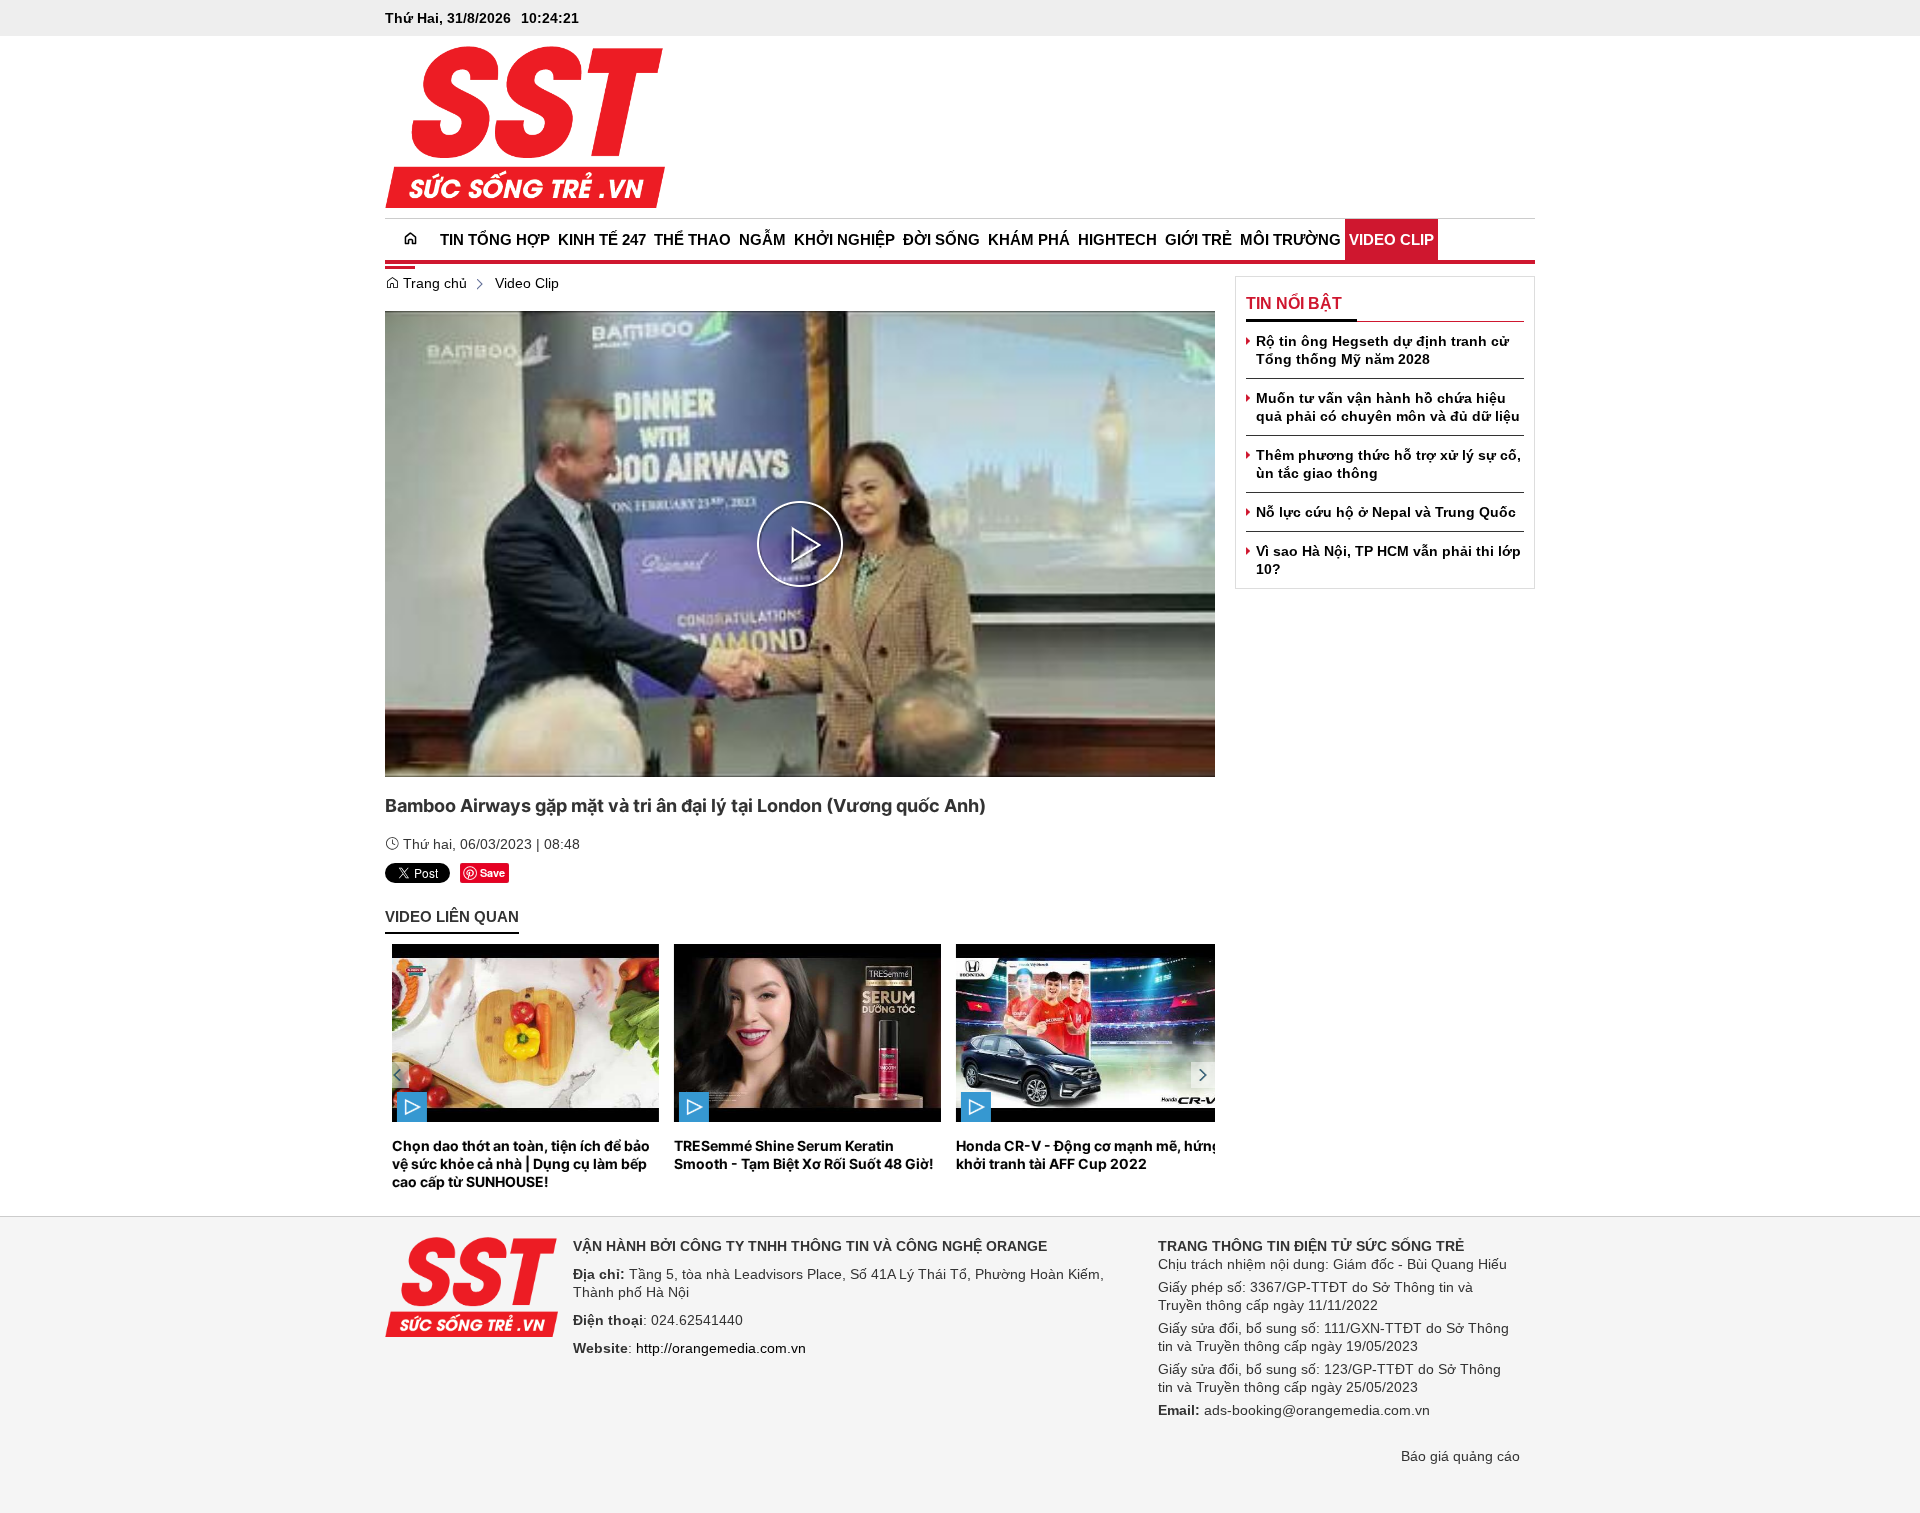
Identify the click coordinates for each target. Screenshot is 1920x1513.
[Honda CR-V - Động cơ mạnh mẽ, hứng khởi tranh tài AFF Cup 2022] (1082, 1033)
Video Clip (527, 283)
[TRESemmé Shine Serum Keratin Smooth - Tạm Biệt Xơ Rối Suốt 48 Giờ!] (800, 1033)
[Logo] (471, 1286)
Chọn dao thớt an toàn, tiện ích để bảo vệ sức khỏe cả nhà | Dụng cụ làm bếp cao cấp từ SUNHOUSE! (514, 1163)
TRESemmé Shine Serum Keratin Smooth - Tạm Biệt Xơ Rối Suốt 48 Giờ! (797, 1154)
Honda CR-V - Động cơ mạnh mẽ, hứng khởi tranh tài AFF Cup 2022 (1081, 1154)
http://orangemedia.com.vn (721, 1348)
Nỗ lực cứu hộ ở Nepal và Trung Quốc (1386, 512)
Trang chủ (433, 283)
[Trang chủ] (410, 239)
